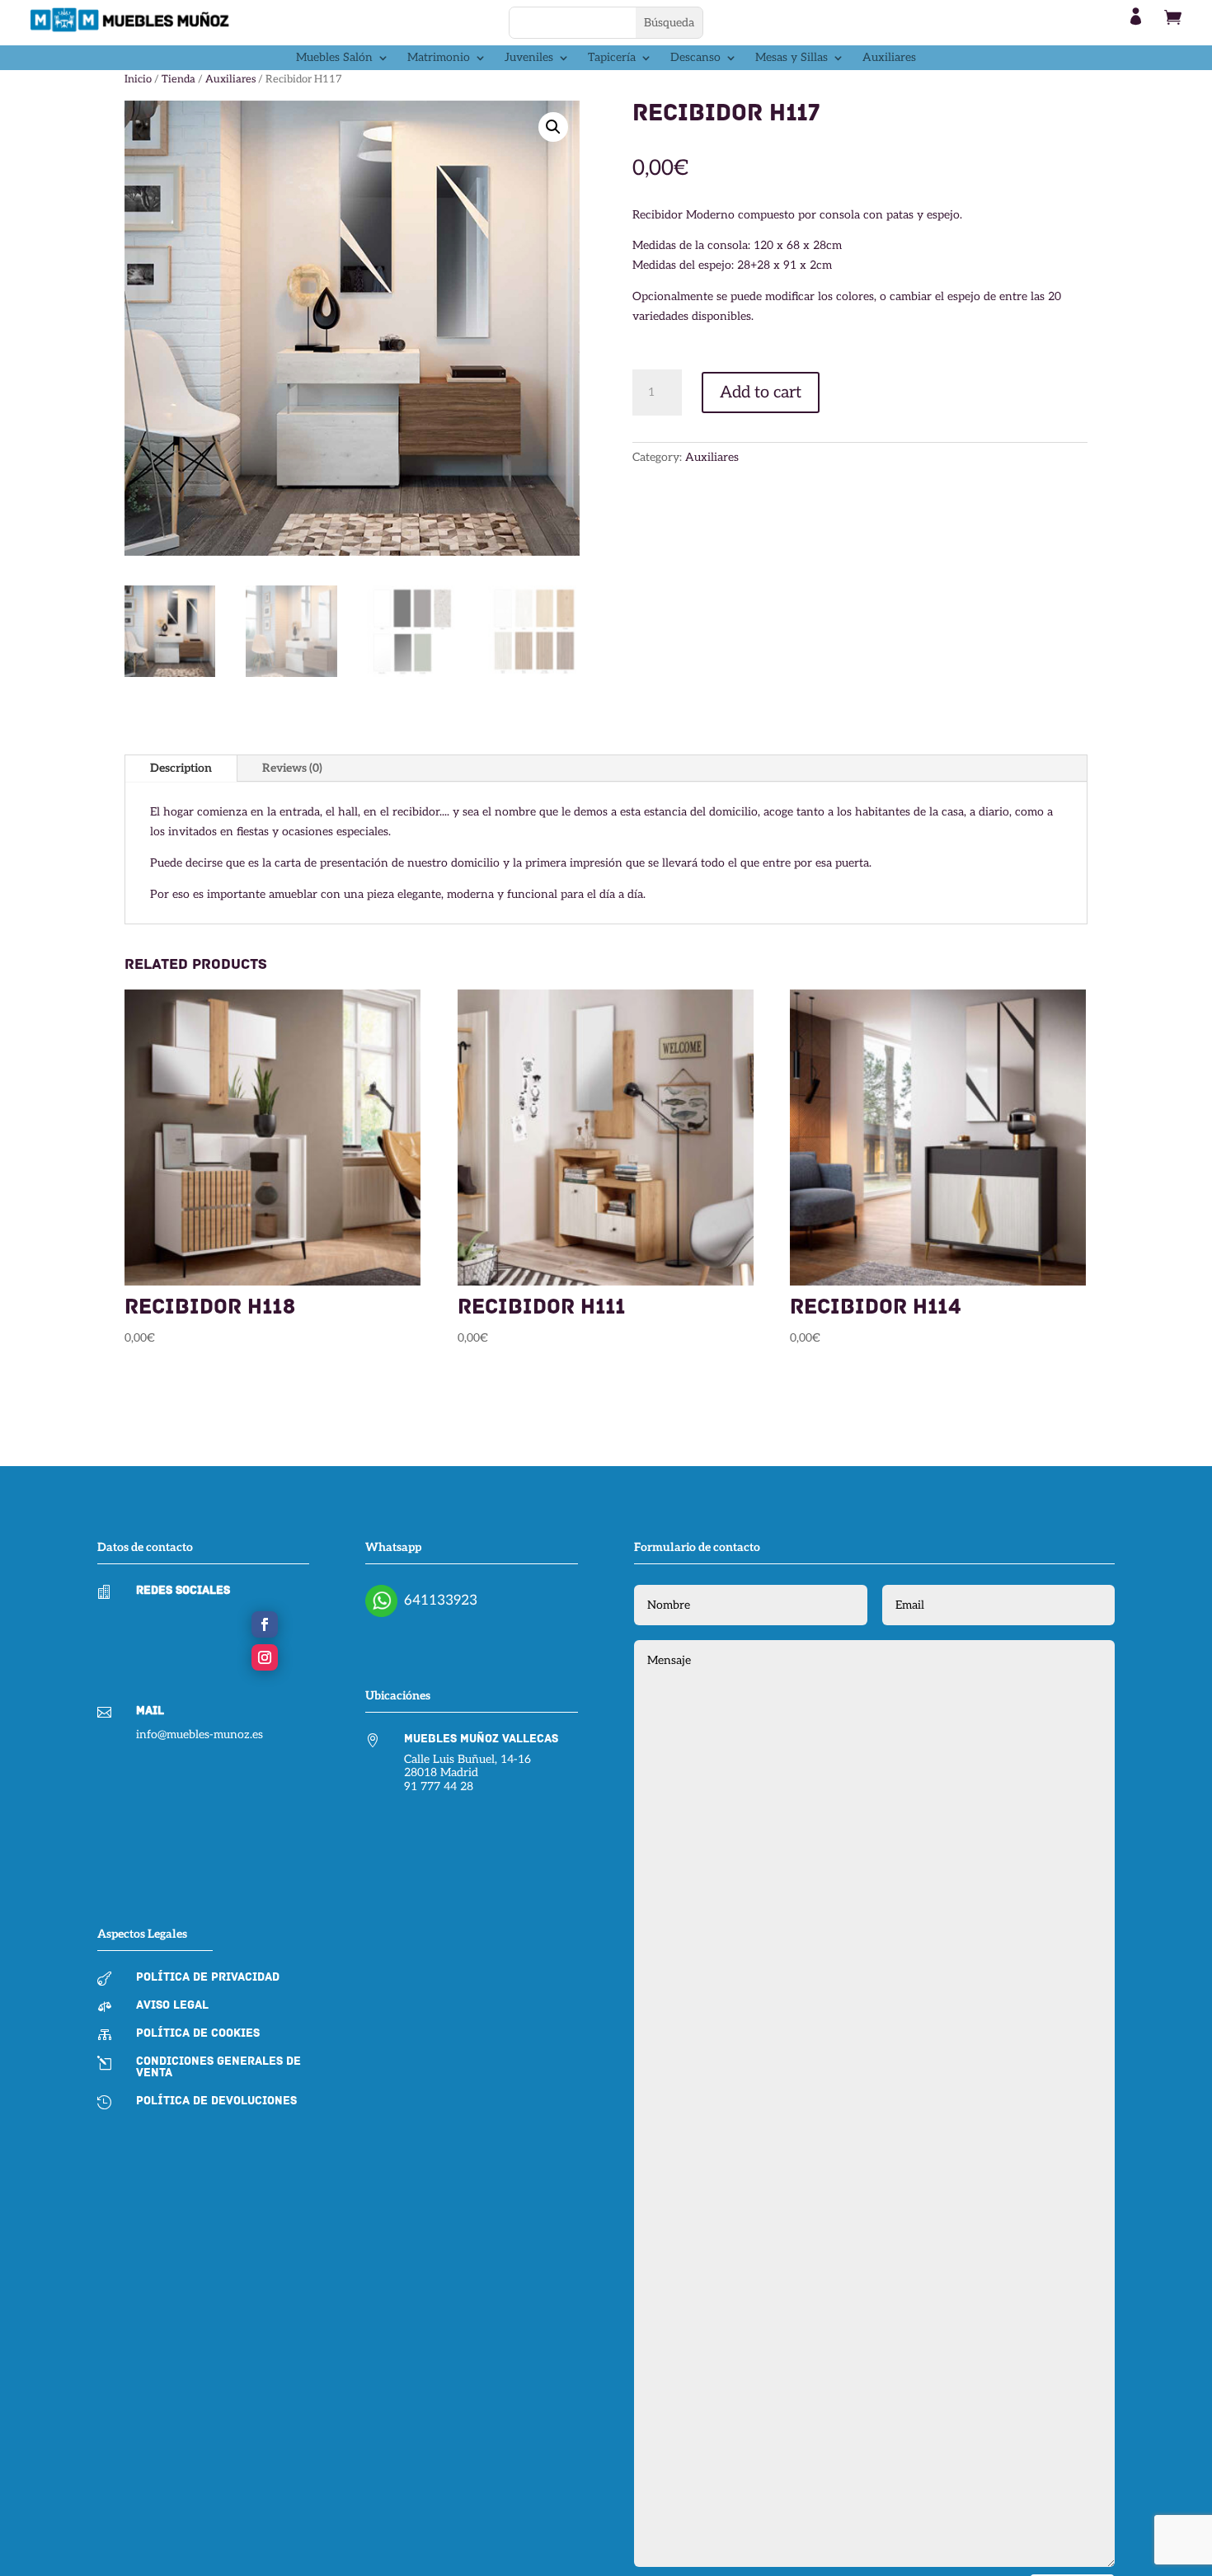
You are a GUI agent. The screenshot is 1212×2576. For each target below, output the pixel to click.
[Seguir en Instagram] (265, 1657)
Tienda (179, 79)
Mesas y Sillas (792, 58)
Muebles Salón (334, 58)
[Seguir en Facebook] (265, 1624)
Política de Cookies (198, 2033)
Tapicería (612, 58)
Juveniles (529, 58)
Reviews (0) (292, 768)
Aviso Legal (172, 2005)
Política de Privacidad (208, 1977)
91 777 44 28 (439, 1786)
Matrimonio (439, 58)
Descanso (695, 58)
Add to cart (761, 393)
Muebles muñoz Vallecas (481, 1739)
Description (181, 768)
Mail (150, 1711)
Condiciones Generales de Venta (218, 2067)
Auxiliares (889, 58)
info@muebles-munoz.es (200, 1735)
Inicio (138, 79)
